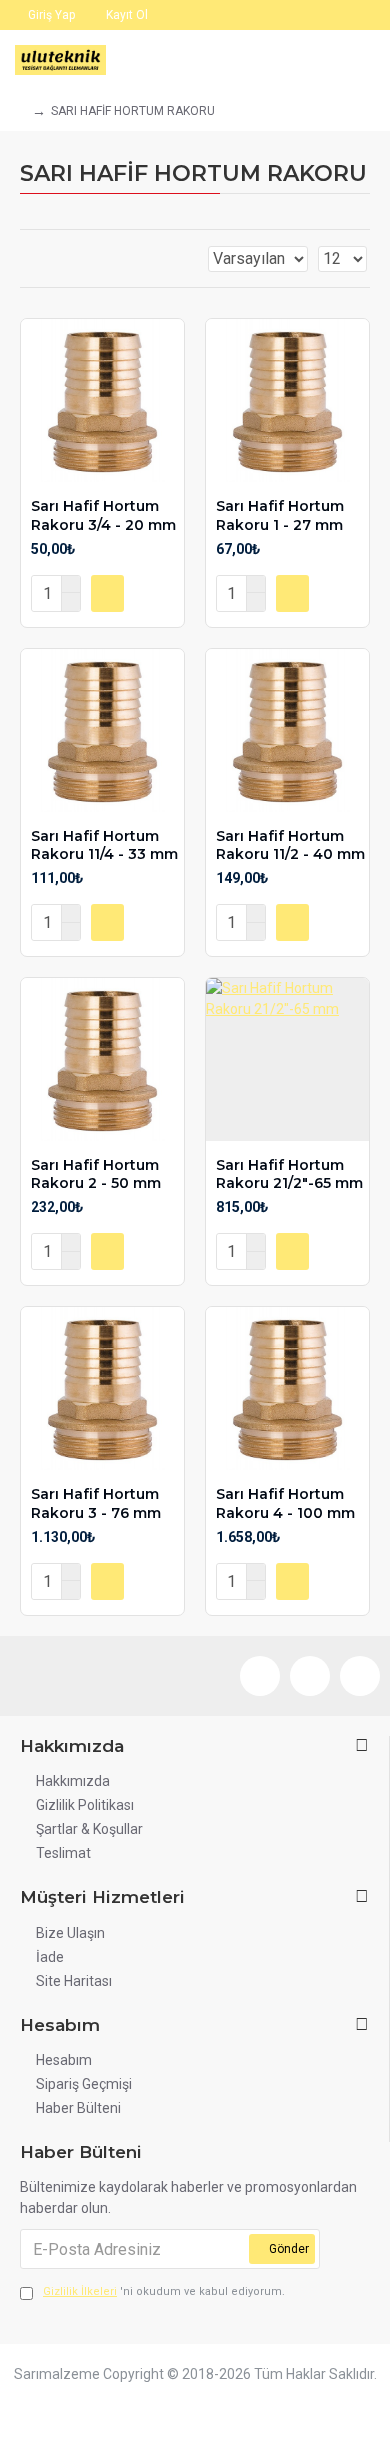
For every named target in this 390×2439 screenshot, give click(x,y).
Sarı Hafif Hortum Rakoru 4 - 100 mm (285, 1503)
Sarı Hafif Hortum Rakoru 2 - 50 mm (96, 1174)
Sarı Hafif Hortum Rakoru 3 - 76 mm (96, 1503)
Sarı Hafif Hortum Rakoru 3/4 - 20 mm (103, 515)
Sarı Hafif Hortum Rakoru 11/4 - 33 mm (104, 845)
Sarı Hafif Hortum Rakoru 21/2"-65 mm (289, 1174)
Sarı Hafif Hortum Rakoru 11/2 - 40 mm (290, 845)
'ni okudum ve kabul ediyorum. (164, 2291)
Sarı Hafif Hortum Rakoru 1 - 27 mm (280, 515)
